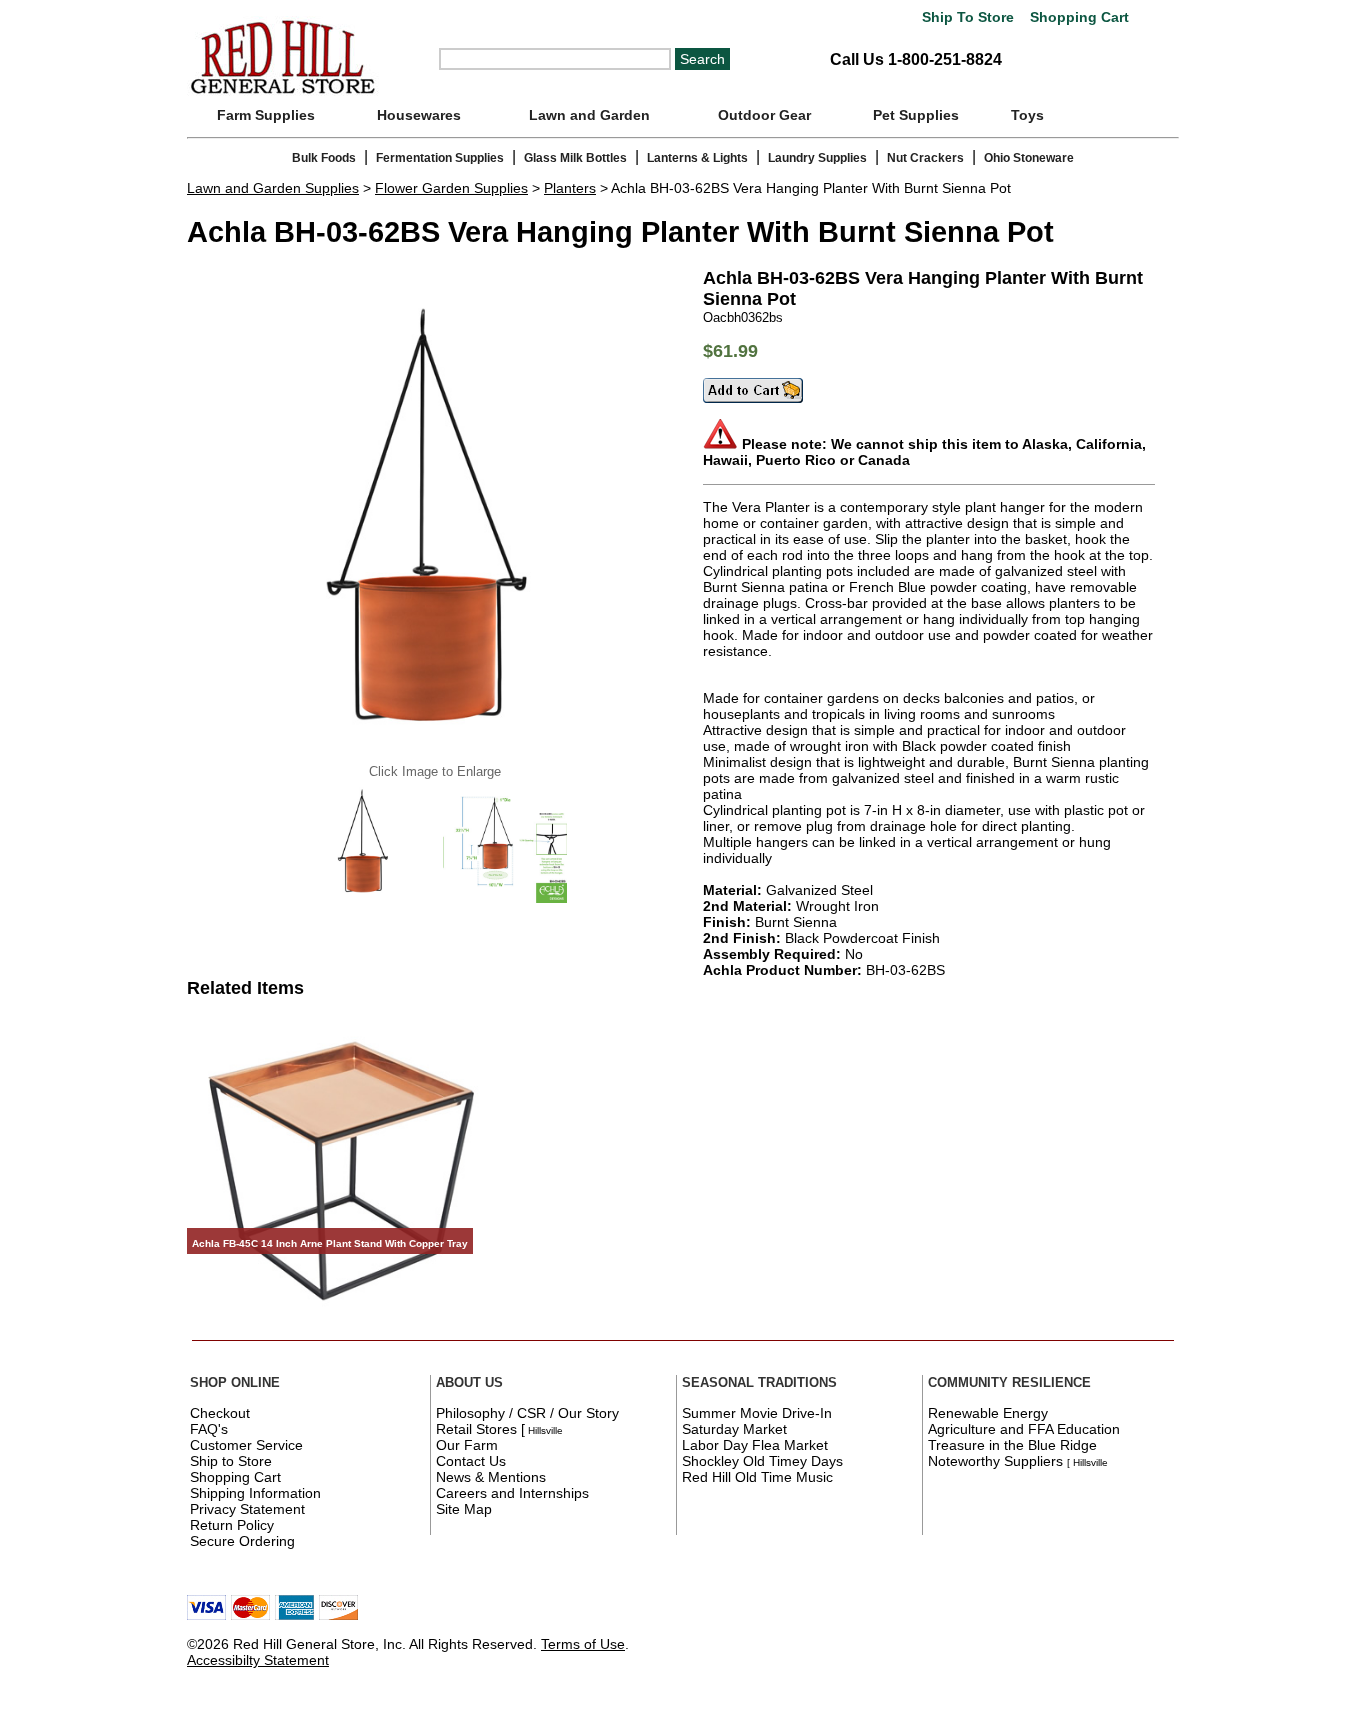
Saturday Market (734, 1429)
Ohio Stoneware (1029, 158)
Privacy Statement (247, 1509)
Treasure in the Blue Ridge (1012, 1445)
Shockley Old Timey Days (762, 1461)
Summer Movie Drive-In (757, 1413)
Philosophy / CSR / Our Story (527, 1413)
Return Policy (232, 1525)
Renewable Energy (988, 1413)
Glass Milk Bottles (575, 158)
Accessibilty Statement (258, 1660)
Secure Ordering (242, 1541)
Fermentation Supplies (440, 158)
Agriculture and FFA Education (1024, 1429)
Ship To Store (968, 17)
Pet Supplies (916, 115)
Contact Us (471, 1461)
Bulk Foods (324, 158)
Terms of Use (583, 1644)
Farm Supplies (266, 115)
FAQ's (209, 1429)
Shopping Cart (1077, 17)
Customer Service (246, 1445)
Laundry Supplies (817, 158)
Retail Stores (476, 1429)
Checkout (220, 1413)
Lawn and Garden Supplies (273, 188)
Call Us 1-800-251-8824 (916, 59)
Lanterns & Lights (697, 158)
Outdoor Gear (764, 115)
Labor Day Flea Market (755, 1445)
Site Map (464, 1509)
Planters (570, 188)
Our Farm (467, 1445)
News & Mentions (491, 1477)
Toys (1027, 115)
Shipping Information (255, 1493)
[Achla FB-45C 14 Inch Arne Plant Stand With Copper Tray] (342, 1321)
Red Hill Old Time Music (757, 1477)
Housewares (419, 115)
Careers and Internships (512, 1493)
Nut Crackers (925, 158)
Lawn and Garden (589, 115)
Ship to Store (231, 1461)
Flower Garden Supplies (451, 188)
